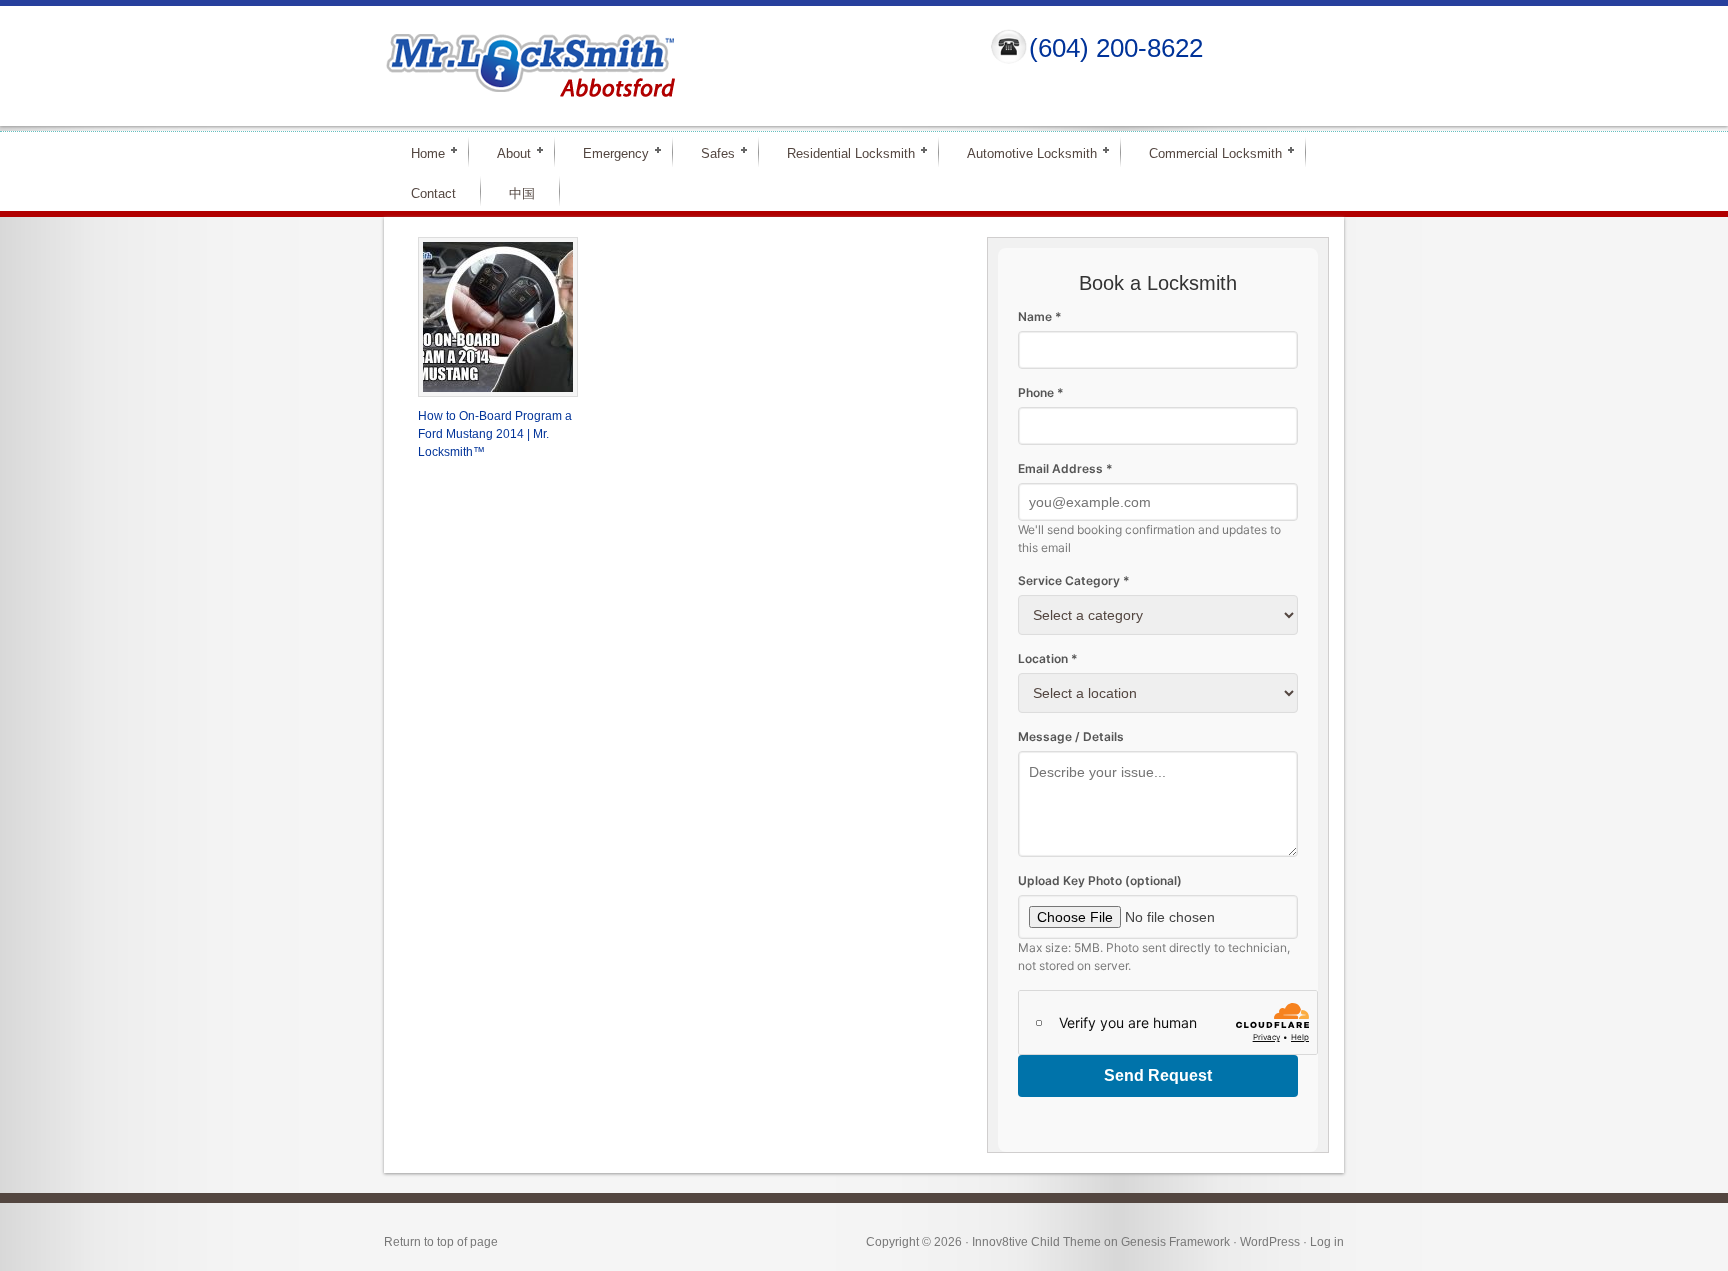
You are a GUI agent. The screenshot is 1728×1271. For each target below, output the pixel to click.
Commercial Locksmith (1207, 152)
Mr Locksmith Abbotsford (670, 66)
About (505, 152)
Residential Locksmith (842, 152)
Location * (1048, 658)
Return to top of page (441, 1242)
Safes (709, 152)
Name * (1040, 316)
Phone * (1041, 392)
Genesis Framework (1175, 1242)
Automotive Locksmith (1023, 152)
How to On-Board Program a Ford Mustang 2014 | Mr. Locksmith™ (495, 434)
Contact (433, 193)
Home (419, 152)
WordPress (1270, 1242)
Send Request (1158, 1075)
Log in (1327, 1242)
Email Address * (1065, 468)
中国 (522, 193)
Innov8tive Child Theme (1036, 1242)
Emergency (607, 152)
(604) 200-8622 (1116, 48)
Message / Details (1071, 736)
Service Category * (1074, 580)
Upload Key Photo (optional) (1100, 880)
